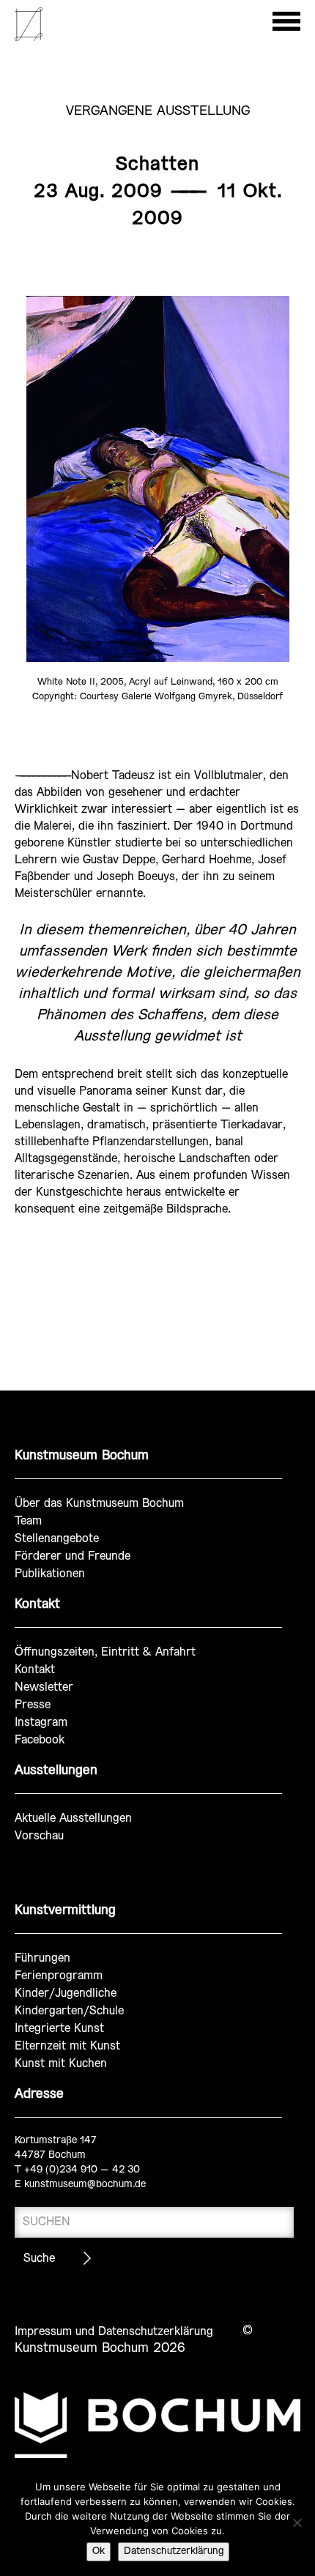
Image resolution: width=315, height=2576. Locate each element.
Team (28, 1521)
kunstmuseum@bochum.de (85, 2185)
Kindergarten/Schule (69, 2011)
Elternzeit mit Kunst (67, 2046)
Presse (33, 1705)
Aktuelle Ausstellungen (73, 1819)
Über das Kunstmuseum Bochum (99, 1504)
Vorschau (39, 1836)
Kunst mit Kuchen (61, 2064)
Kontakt (35, 1670)
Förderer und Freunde (73, 1556)
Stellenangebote (57, 1539)
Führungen (42, 1958)
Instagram (41, 1723)
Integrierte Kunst (59, 2029)
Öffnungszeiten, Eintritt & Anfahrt (105, 1652)
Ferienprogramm (59, 1976)
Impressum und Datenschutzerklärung (114, 2332)
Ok (99, 2551)
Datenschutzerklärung (174, 2551)
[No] (297, 2523)
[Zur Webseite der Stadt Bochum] (157, 2425)
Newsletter (44, 1687)
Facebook (40, 1740)
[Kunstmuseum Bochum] (29, 38)
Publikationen (50, 1574)
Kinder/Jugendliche (66, 1994)
